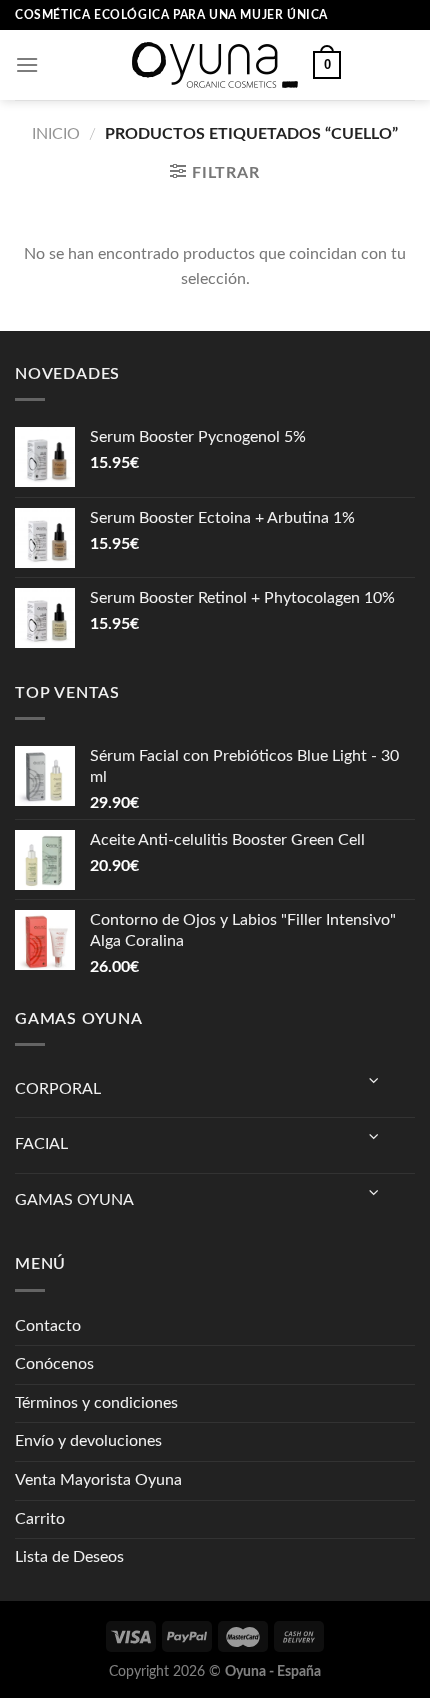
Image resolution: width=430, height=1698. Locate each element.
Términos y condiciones (96, 1403)
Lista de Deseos (69, 1557)
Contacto (48, 1326)
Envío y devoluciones (88, 1441)
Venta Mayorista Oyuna (98, 1480)
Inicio (56, 134)
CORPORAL (58, 1089)
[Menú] (27, 64)
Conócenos (54, 1364)
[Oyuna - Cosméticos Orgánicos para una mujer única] (215, 65)
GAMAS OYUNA (74, 1200)
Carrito (40, 1519)
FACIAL (41, 1144)
